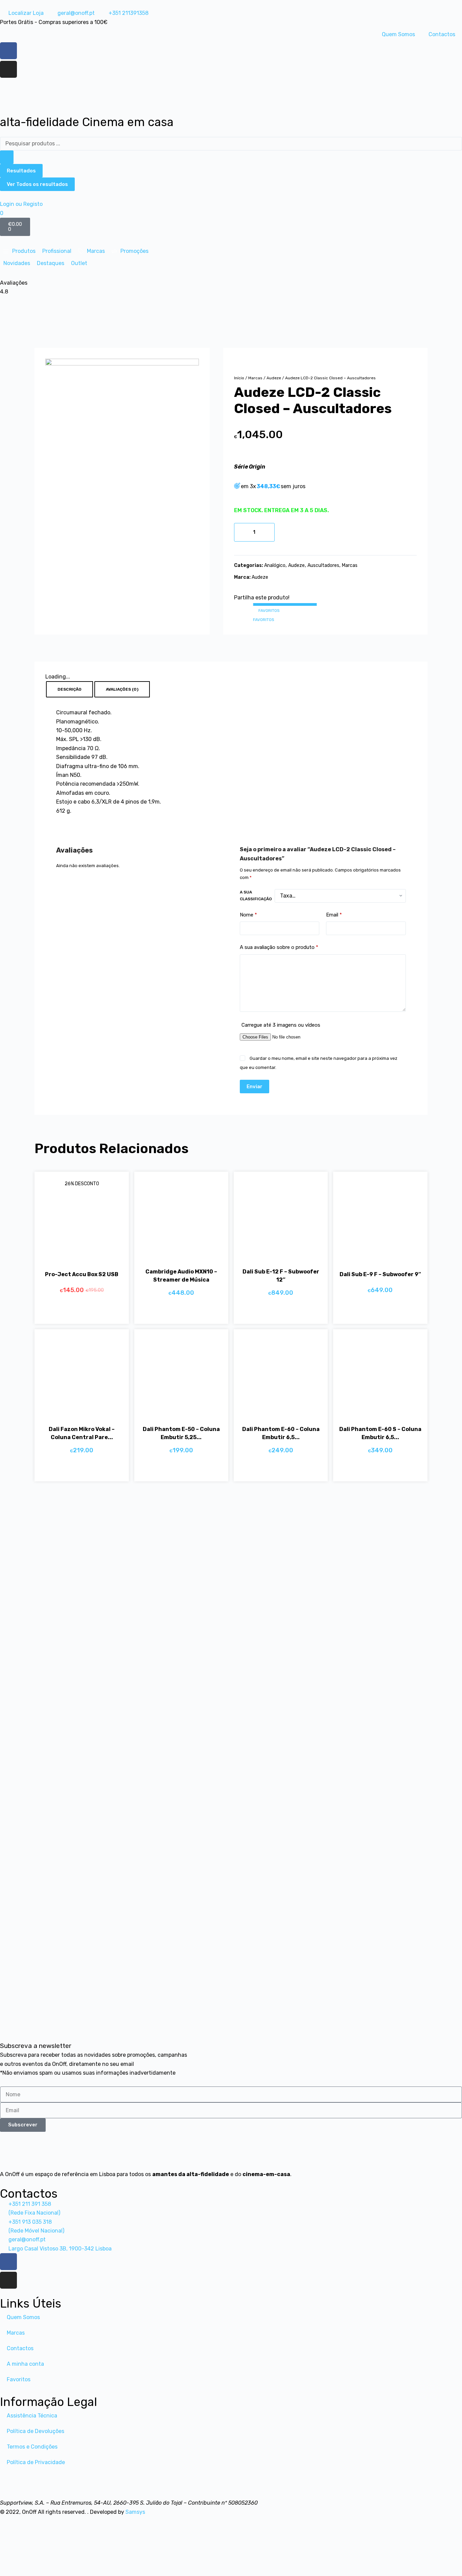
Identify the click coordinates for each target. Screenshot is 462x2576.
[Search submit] (7, 157)
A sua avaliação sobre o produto (279, 947)
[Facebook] (8, 51)
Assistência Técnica (32, 2416)
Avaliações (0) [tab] (122, 689)
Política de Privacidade (36, 2462)
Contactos (442, 34)
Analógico (275, 565)
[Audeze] (122, 435)
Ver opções (274, 1312)
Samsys (135, 2512)
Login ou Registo (21, 204)
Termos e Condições (32, 2447)
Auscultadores (323, 565)
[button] (19, 251)
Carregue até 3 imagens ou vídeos (281, 1025)
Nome (248, 915)
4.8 (4, 292)
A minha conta (25, 2364)
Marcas (255, 378)
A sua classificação (256, 896)
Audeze (274, 378)
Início (239, 378)
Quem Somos (398, 34)
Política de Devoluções (36, 2431)
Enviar (255, 1086)
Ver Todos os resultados (37, 184)
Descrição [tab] (70, 689)
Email (334, 915)
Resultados (21, 171)
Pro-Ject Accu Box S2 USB (82, 1274)
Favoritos (19, 2379)
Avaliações (14, 283)
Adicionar (289, 532)
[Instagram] (8, 69)
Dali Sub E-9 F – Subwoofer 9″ (380, 1274)
